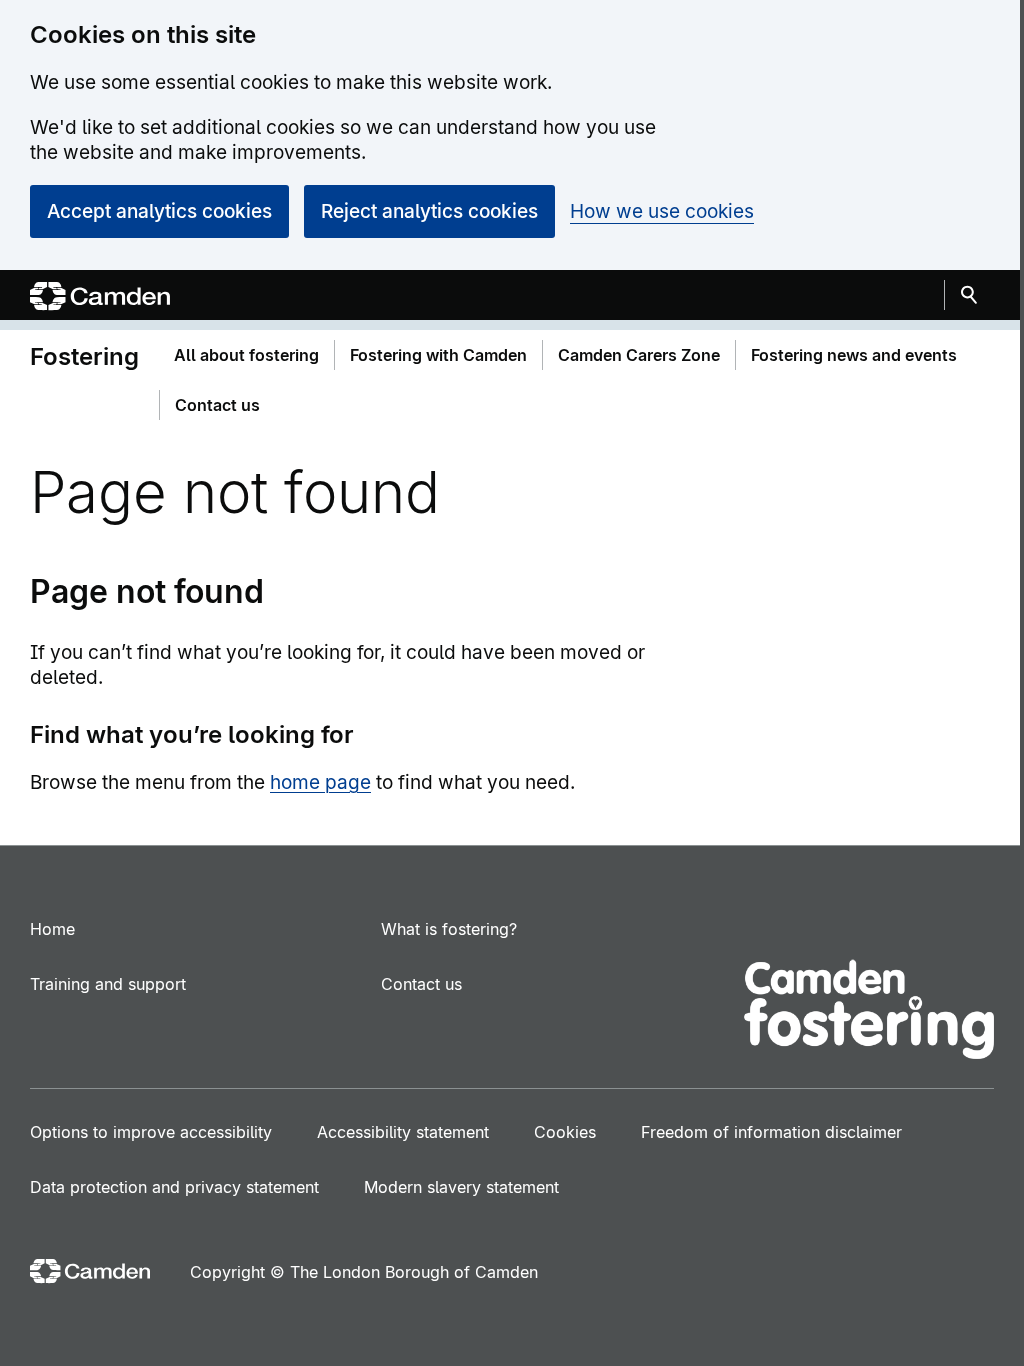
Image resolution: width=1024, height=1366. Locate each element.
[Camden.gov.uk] (100, 298)
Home (52, 929)
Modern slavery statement (461, 1187)
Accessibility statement (403, 1132)
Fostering (84, 356)
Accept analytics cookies (159, 211)
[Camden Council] (90, 1273)
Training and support (108, 984)
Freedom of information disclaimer (771, 1132)
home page (320, 782)
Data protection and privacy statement (174, 1187)
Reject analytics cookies (429, 211)
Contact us (421, 984)
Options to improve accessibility (151, 1132)
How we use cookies (662, 211)
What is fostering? (449, 929)
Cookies (565, 1132)
